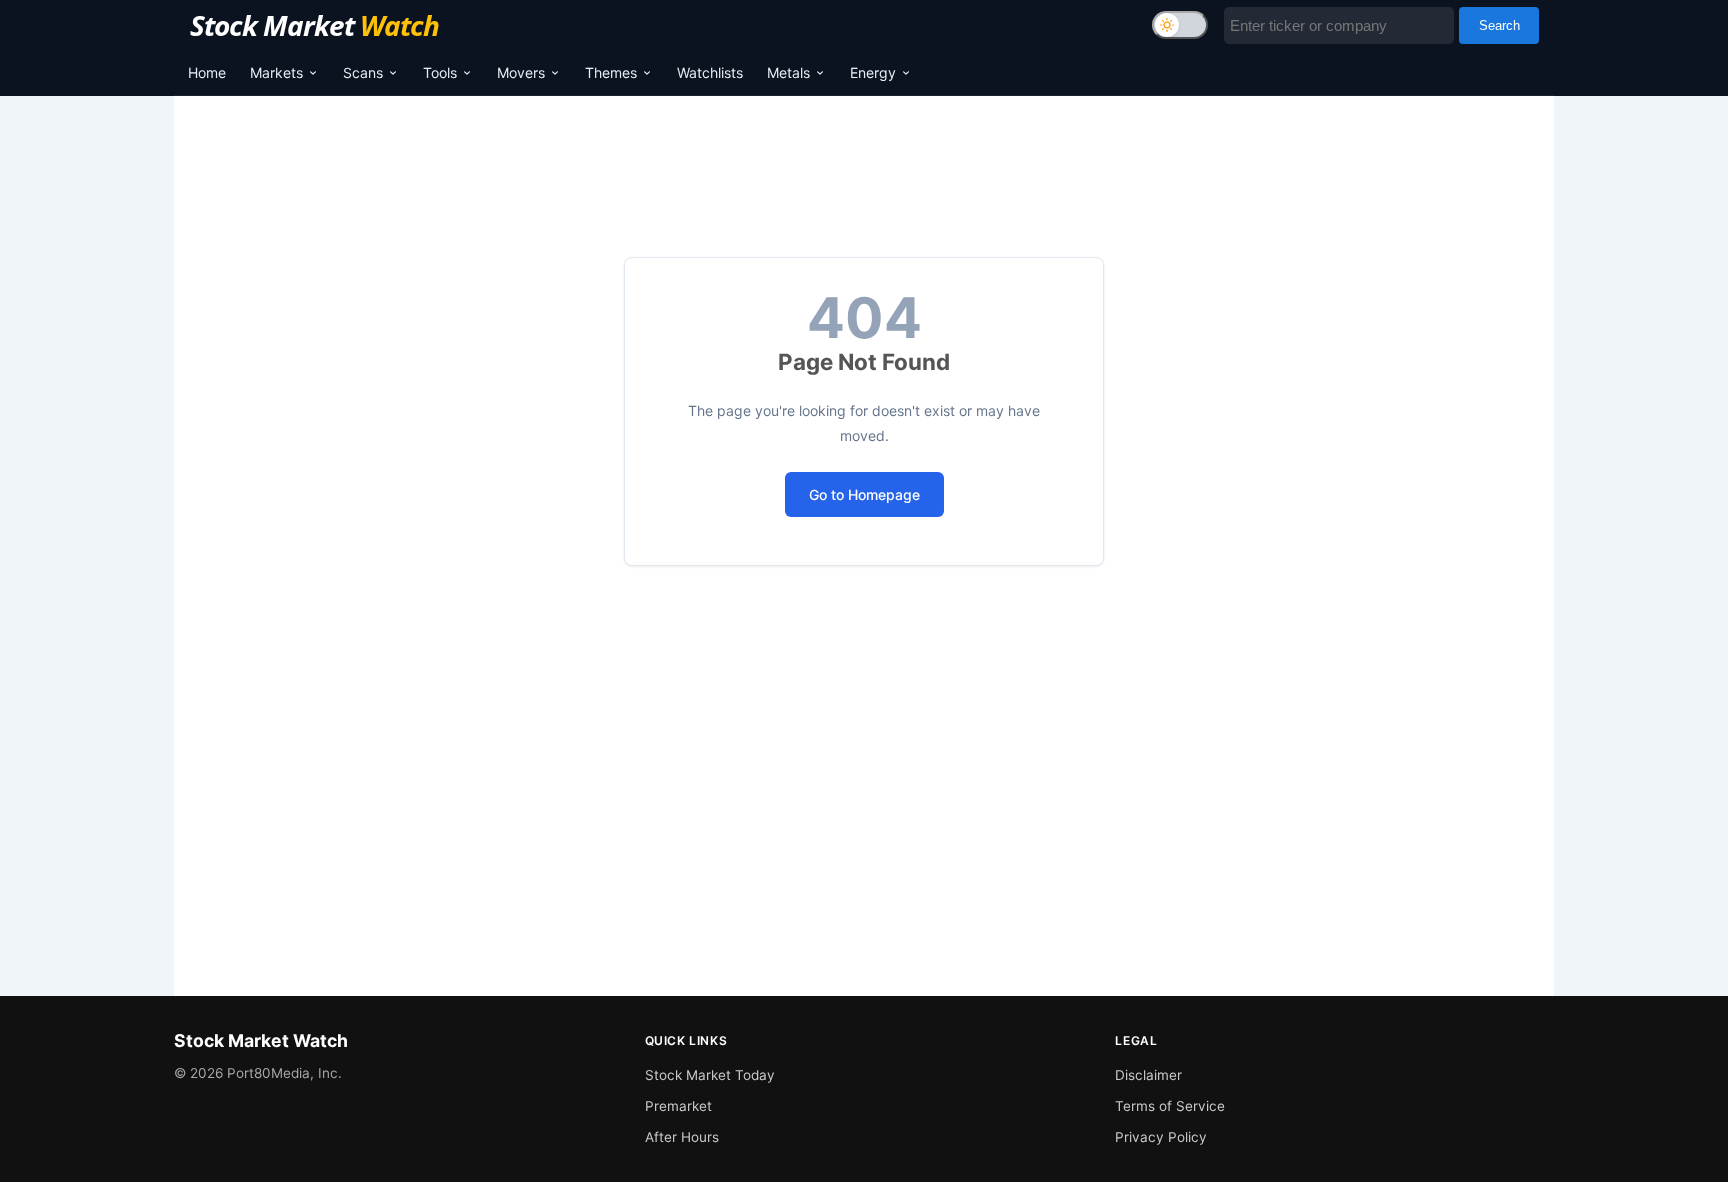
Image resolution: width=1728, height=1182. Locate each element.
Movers (521, 72)
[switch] (1180, 25)
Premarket (678, 1106)
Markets (276, 72)
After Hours (682, 1137)
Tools (440, 72)
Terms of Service (1170, 1106)
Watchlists (710, 72)
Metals (788, 72)
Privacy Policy (1161, 1137)
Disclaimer (1148, 1075)
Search (1499, 25)
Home (207, 72)
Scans (363, 72)
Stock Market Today (710, 1075)
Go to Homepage (864, 494)
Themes (611, 72)
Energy (873, 72)
